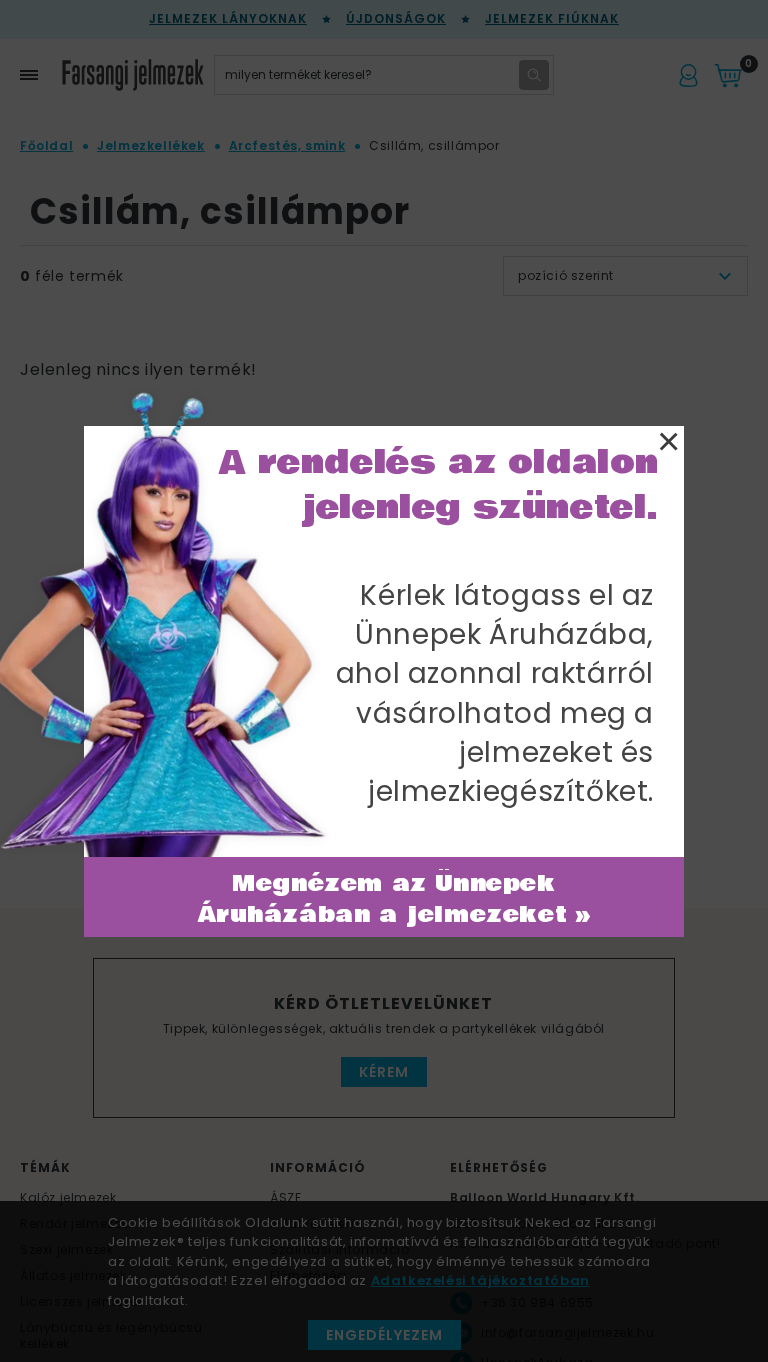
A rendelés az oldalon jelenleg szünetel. (439, 485)
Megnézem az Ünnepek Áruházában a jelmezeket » (394, 899)
